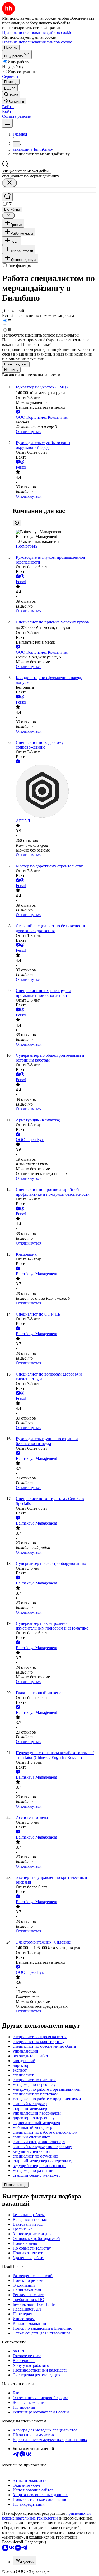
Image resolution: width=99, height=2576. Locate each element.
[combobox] (27, 171)
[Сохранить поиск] (7, 197)
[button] (8, 107)
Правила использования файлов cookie (37, 42)
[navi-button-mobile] (7, 123)
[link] (11, 95)
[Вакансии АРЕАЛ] (55, 792)
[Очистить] (10, 183)
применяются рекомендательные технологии (46, 2516)
